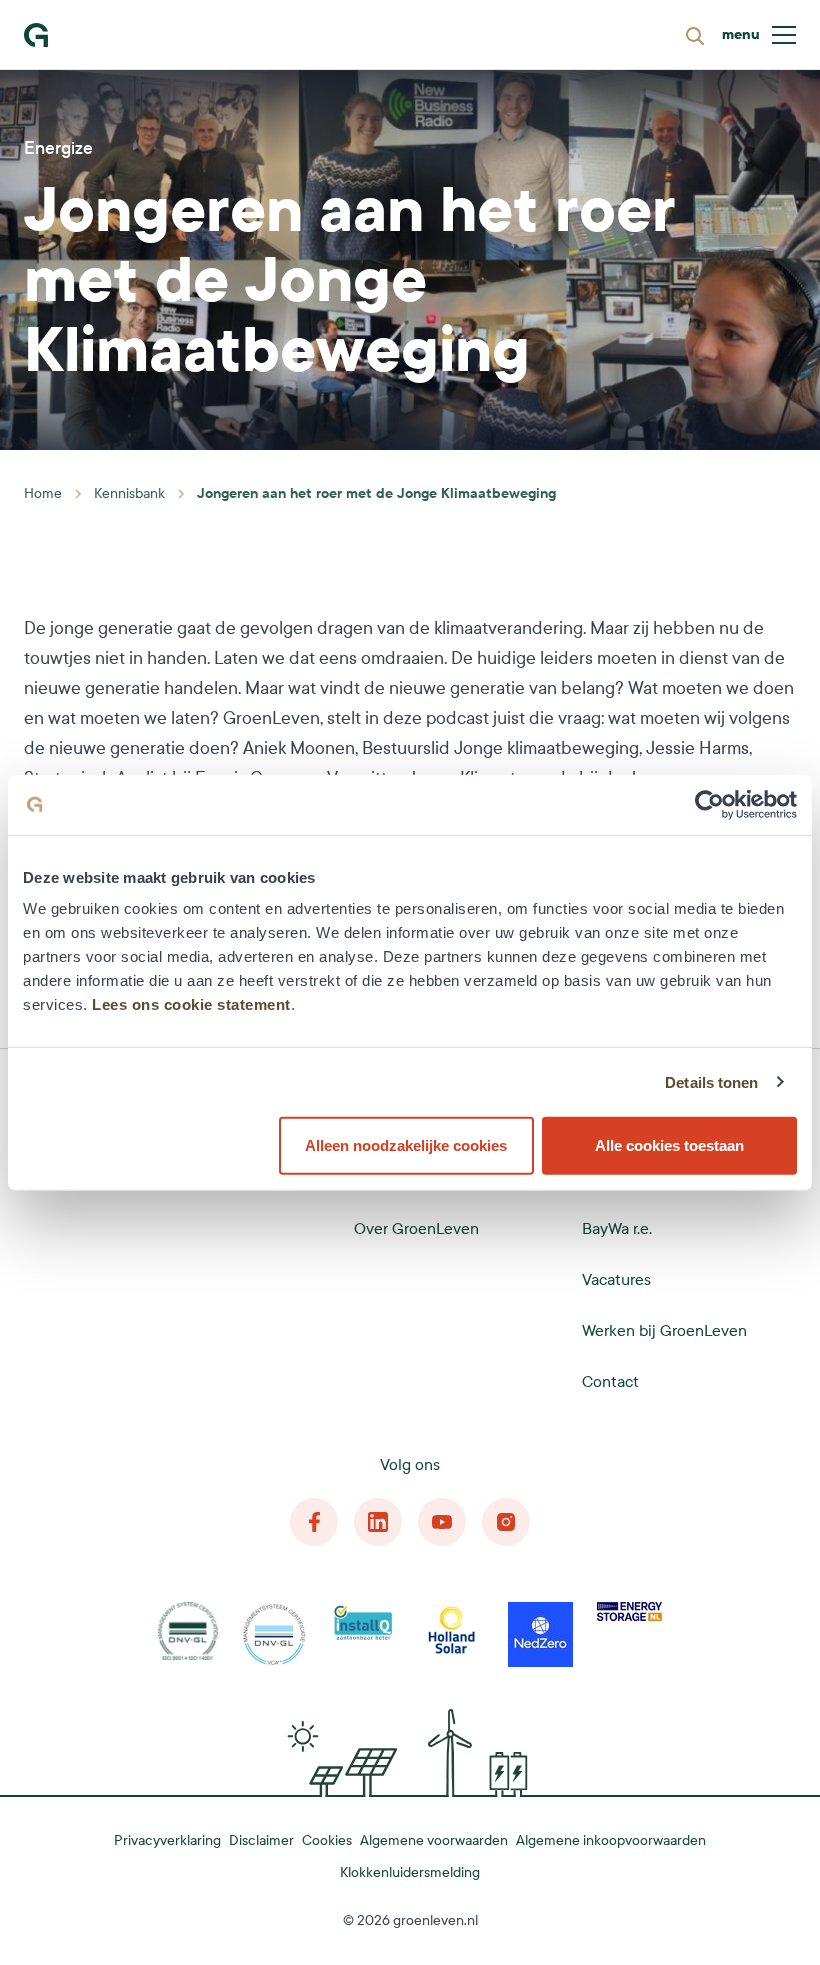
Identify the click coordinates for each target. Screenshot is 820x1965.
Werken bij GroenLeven (664, 1330)
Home (43, 493)
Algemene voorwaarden (434, 1840)
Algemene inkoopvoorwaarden (611, 1840)
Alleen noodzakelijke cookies (406, 1145)
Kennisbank (129, 493)
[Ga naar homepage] (36, 35)
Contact (610, 1381)
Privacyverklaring (167, 1840)
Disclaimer (261, 1840)
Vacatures (616, 1279)
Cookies (327, 1840)
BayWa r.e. (617, 1228)
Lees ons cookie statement (191, 1004)
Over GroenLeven (416, 1228)
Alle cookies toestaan (669, 1145)
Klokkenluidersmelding (410, 1872)
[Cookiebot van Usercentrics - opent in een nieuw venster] (709, 804)
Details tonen (711, 1081)
